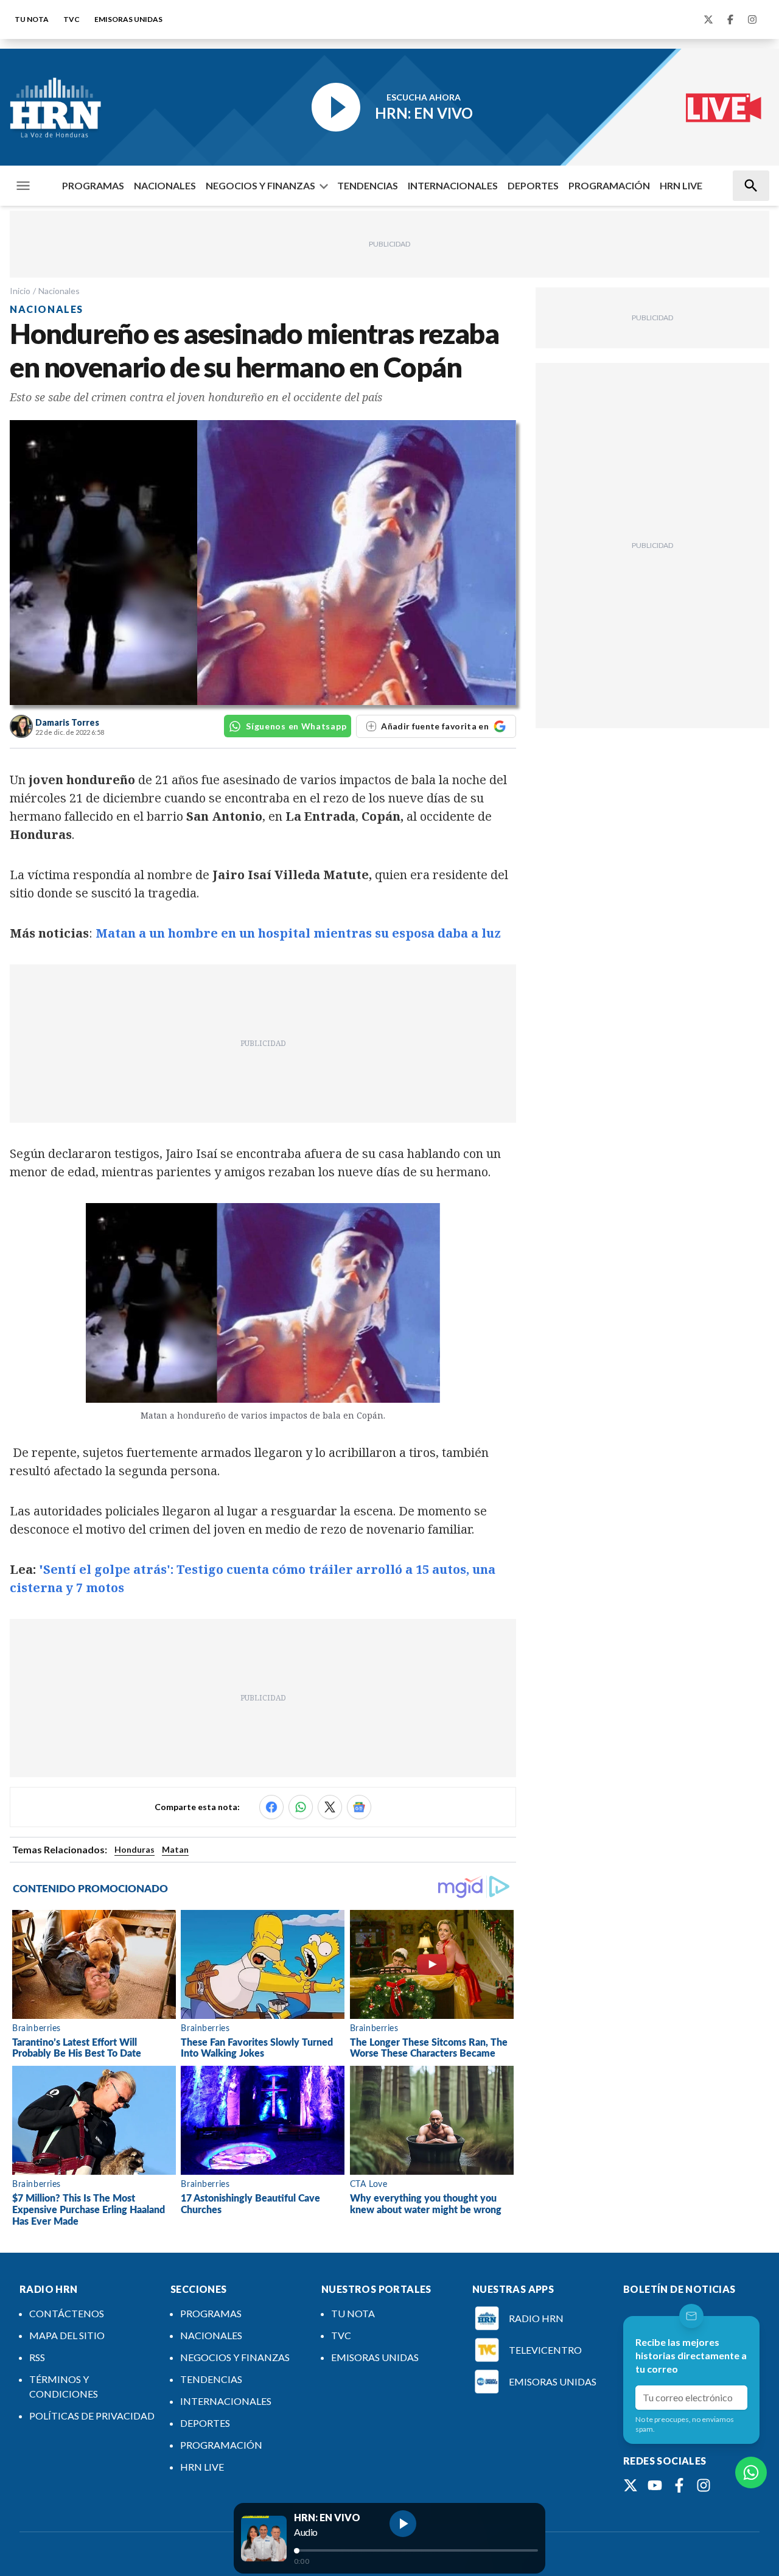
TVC (72, 19)
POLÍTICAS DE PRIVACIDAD (92, 2416)
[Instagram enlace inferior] (704, 2485)
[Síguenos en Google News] (359, 1807)
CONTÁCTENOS (67, 2313)
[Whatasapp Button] (751, 2472)
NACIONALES (165, 185)
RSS (37, 2357)
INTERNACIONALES (453, 185)
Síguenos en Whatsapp (296, 726)
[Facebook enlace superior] (730, 19)
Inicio (20, 291)
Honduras (134, 1849)
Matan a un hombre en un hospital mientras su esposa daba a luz (298, 933)
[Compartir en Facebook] (271, 1807)
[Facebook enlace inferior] (679, 2485)
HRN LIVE (681, 185)
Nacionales (59, 291)
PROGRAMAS (93, 185)
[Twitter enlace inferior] (631, 2485)
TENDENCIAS (368, 185)
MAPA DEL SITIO (67, 2335)
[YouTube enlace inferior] (655, 2485)
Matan (175, 1849)
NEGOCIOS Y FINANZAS (260, 185)
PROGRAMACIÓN (609, 185)
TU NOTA (32, 19)
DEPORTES (533, 185)
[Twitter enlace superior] (708, 19)
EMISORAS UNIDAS (128, 19)
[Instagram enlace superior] (752, 19)
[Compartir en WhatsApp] (301, 1807)
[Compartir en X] (330, 1807)
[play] (403, 2524)
